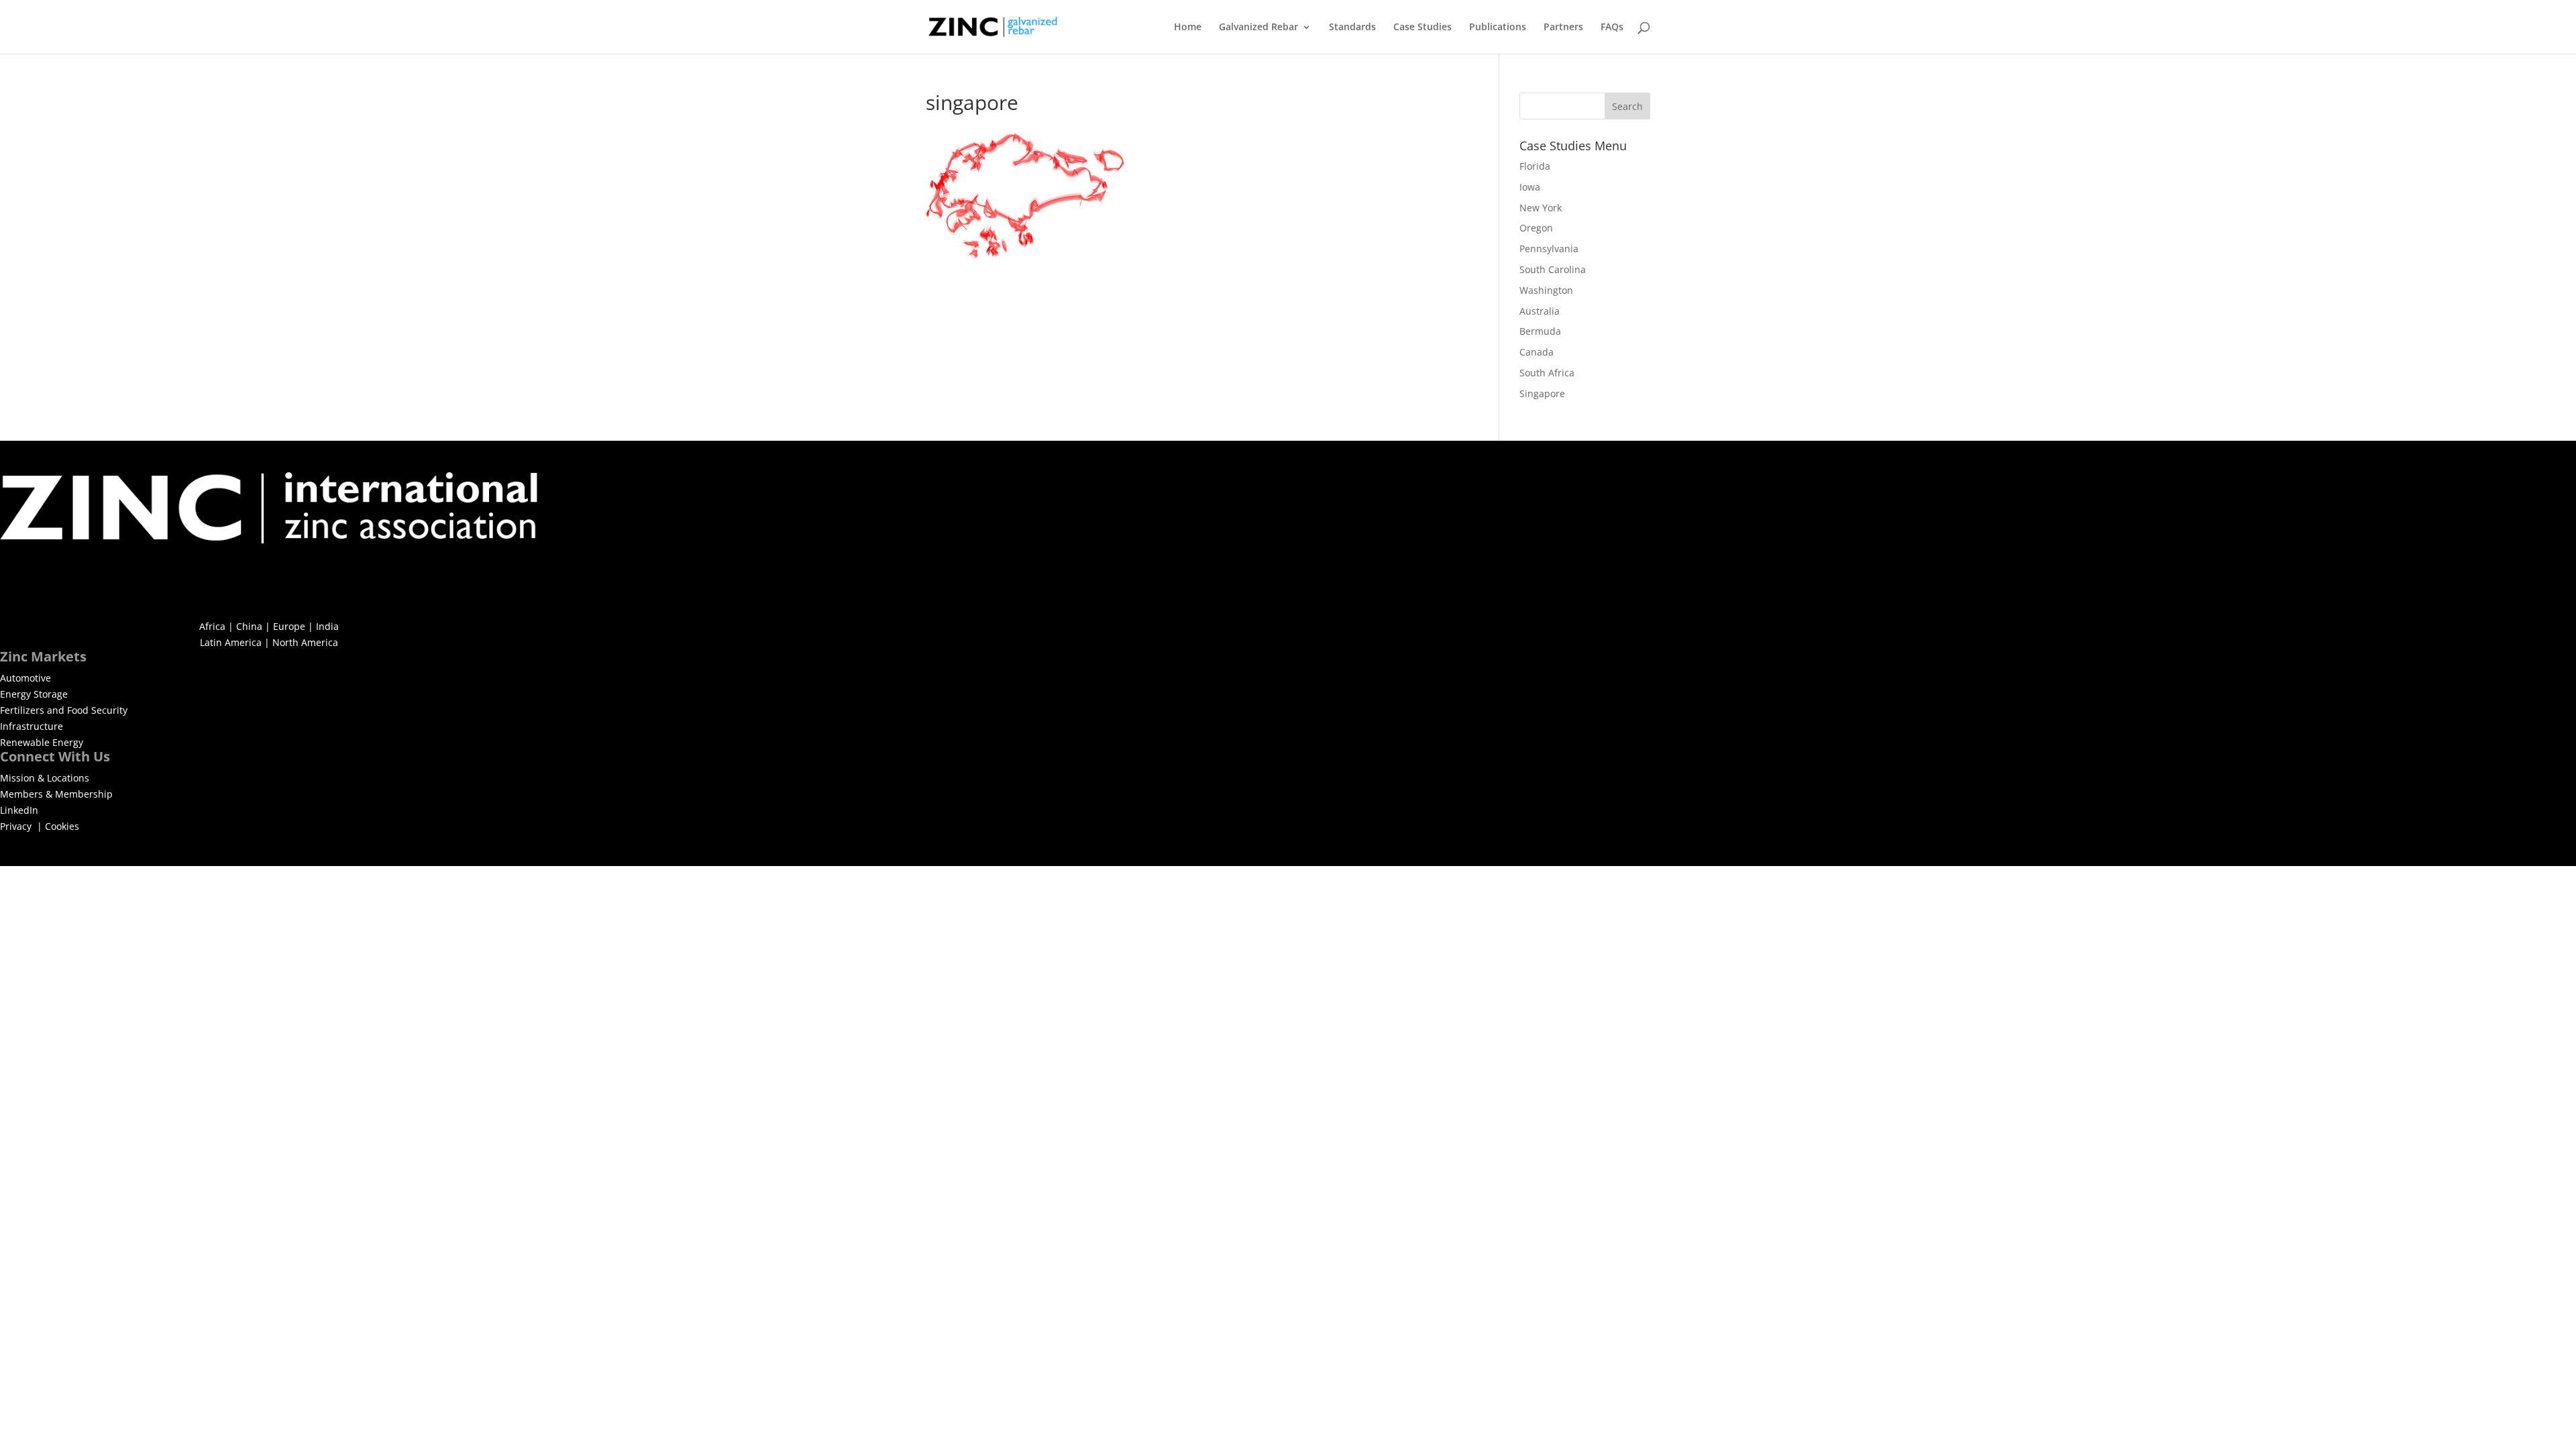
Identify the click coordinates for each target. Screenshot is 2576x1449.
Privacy (17, 826)
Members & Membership (56, 794)
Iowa (1530, 187)
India (327, 626)
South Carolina (1553, 269)
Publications (1498, 28)
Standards (1352, 28)
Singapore (1542, 393)
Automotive (25, 678)
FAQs (1612, 28)
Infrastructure (32, 726)
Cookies (62, 826)
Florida (1535, 166)
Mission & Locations (45, 778)
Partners (1563, 28)
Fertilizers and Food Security (64, 710)
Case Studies (1423, 28)
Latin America (231, 642)
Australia (1540, 311)
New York (1541, 208)
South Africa (1547, 373)
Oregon (1536, 228)
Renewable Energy (42, 742)
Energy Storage (34, 694)
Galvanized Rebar (1258, 28)
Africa (212, 626)
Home (1188, 28)
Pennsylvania (1549, 249)
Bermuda (1540, 331)
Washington (1546, 290)
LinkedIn (19, 810)
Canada (1537, 352)
